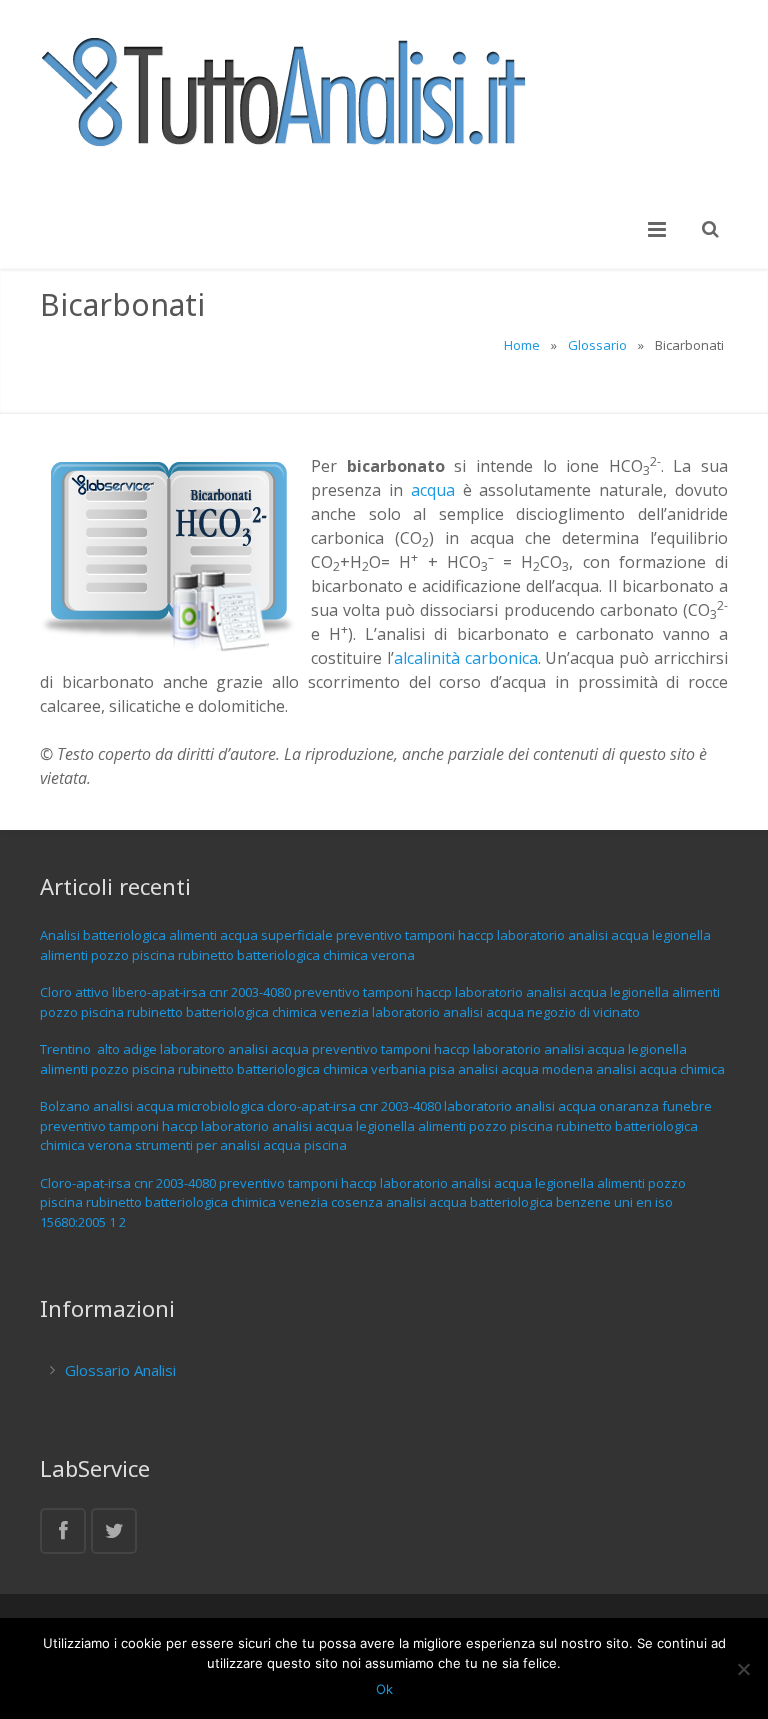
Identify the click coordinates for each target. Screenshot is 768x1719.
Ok (384, 1689)
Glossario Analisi (120, 1370)
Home (522, 345)
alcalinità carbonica (466, 658)
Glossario (597, 345)
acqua (433, 490)
